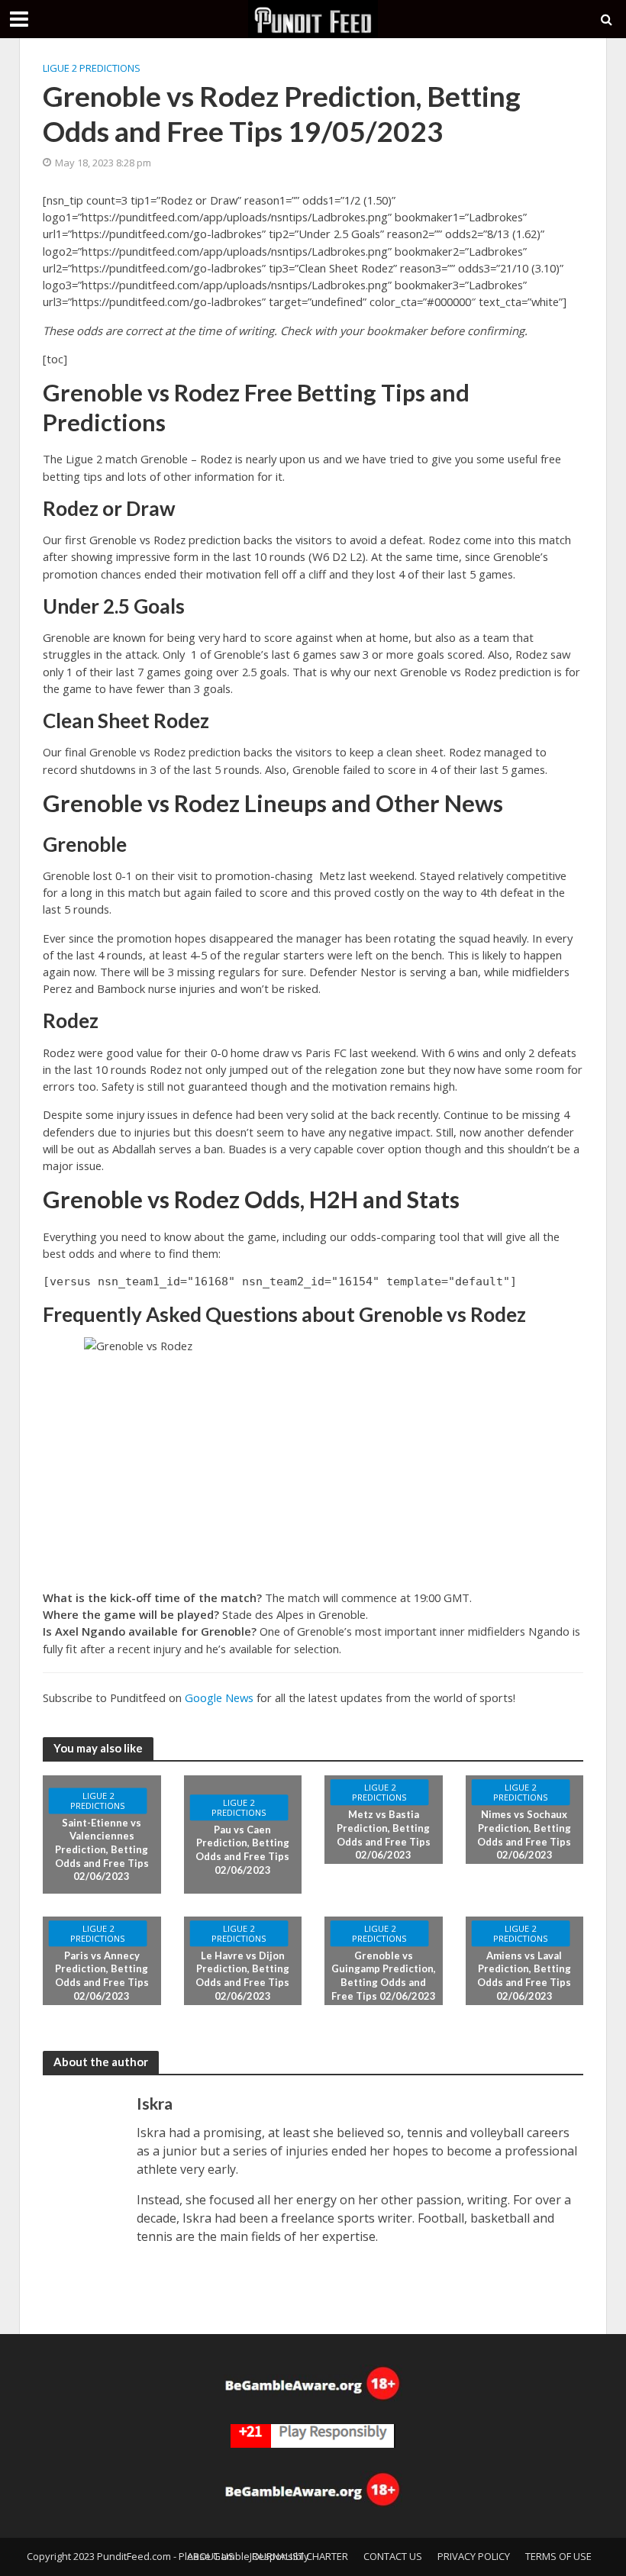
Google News (219, 1697)
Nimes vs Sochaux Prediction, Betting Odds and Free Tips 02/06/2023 (524, 1835)
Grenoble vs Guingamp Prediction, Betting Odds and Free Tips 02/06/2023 (384, 1976)
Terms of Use (558, 2556)
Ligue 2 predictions (92, 68)
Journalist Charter (299, 2556)
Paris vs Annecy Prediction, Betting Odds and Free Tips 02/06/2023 (102, 1976)
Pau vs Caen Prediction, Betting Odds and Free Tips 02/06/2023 (242, 1850)
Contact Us (393, 2556)
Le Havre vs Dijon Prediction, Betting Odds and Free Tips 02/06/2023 (242, 1976)
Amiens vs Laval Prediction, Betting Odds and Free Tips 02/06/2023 (524, 1976)
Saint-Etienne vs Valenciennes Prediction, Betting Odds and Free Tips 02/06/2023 (102, 1850)
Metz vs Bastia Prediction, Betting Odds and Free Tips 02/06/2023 (384, 1835)
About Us (211, 2556)
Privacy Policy (474, 2556)
